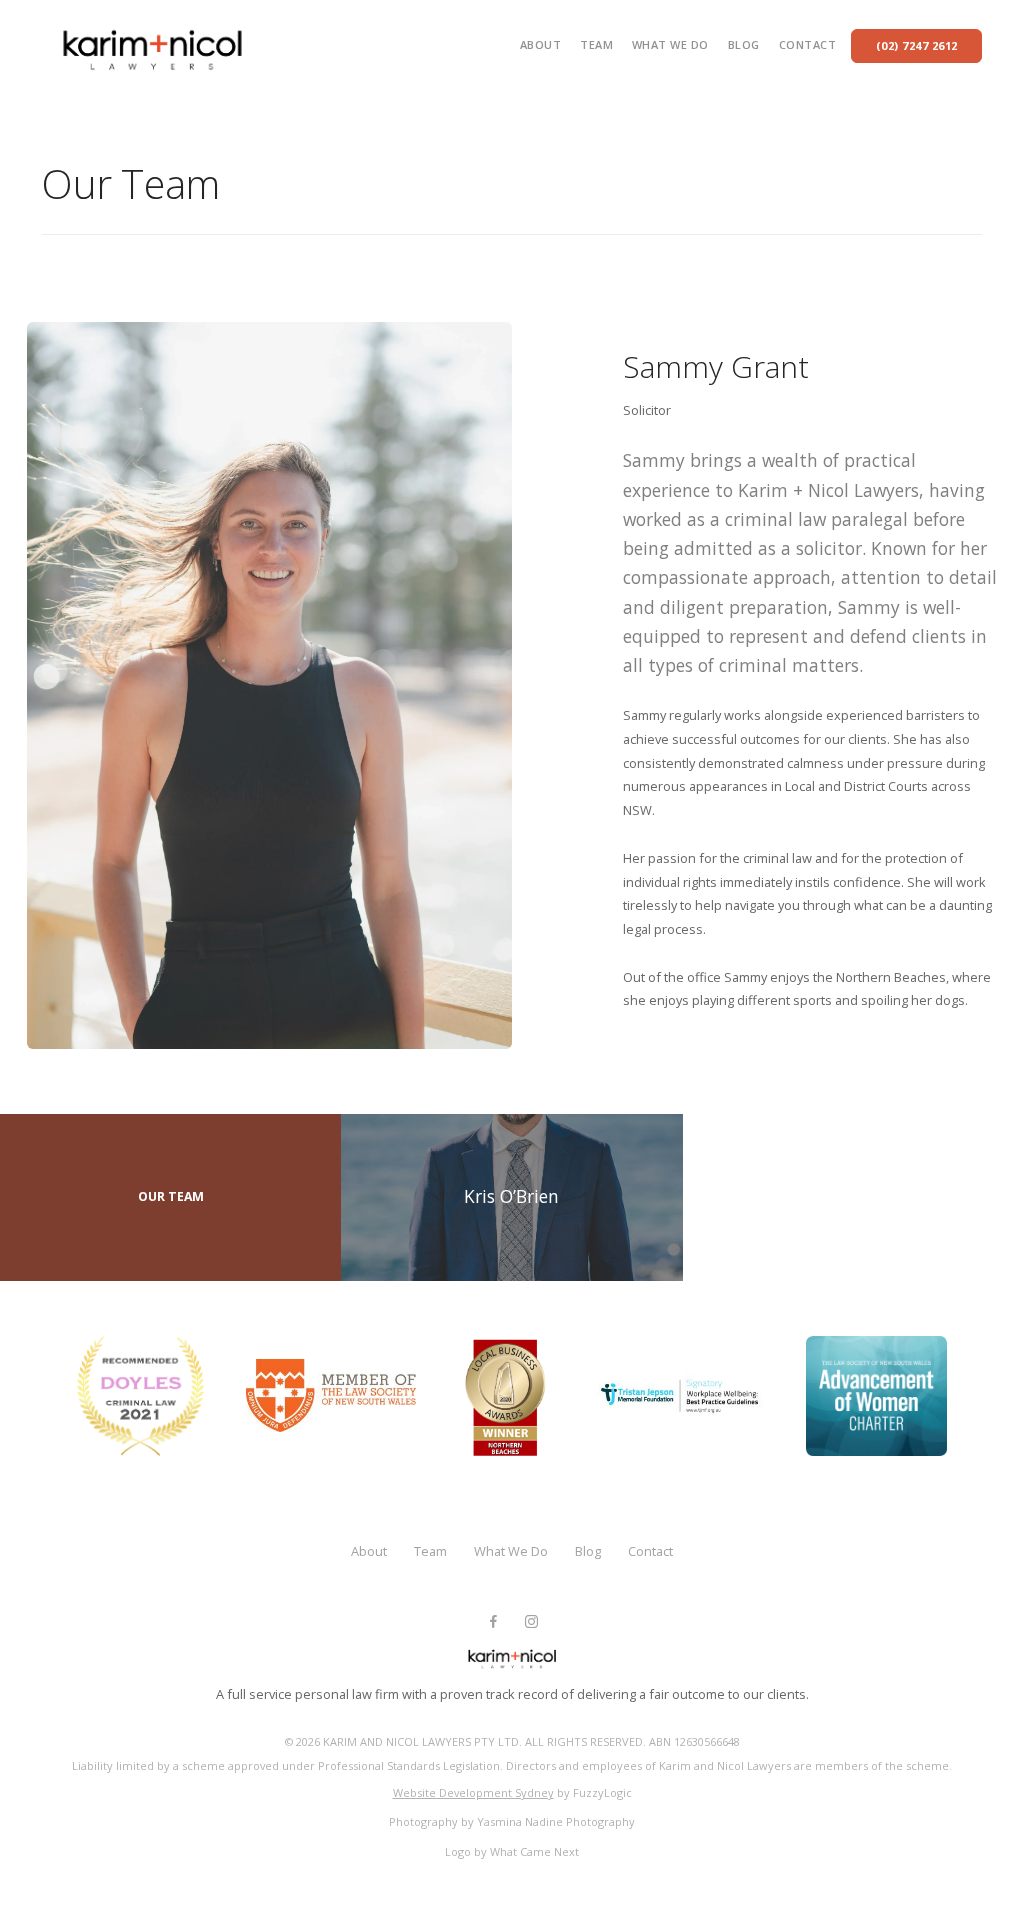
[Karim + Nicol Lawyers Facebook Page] (493, 1622)
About (541, 44)
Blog (744, 44)
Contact (808, 44)
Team (596, 44)
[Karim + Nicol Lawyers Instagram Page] (531, 1622)
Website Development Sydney (473, 1792)
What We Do (670, 44)
